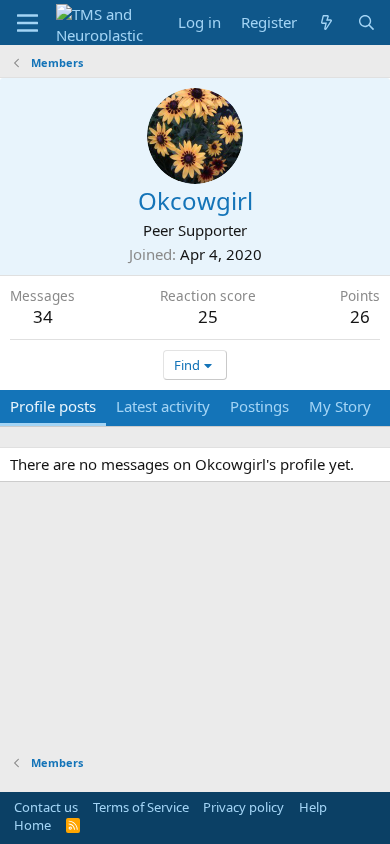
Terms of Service (141, 807)
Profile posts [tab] (53, 406)
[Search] (366, 22)
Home (32, 825)
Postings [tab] (259, 406)
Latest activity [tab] (163, 406)
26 (360, 316)
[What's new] (326, 22)
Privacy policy (243, 807)
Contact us (46, 807)
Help (313, 807)
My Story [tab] (340, 406)
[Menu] (27, 23)
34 (43, 316)
